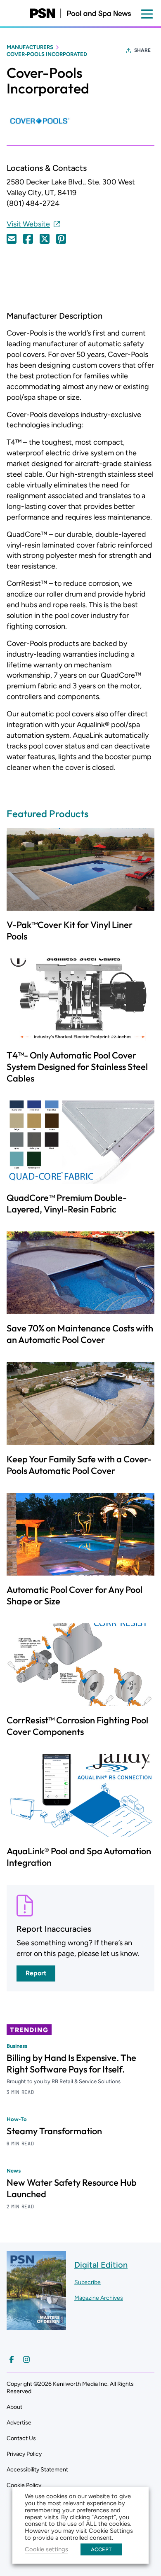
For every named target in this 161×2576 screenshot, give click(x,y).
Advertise (19, 2423)
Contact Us (21, 2438)
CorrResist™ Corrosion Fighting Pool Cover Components (77, 1726)
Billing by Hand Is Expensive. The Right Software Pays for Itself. (71, 2063)
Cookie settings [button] (46, 2549)
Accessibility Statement (37, 2470)
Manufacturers (30, 47)
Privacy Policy (24, 2454)
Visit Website (28, 224)
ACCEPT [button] (101, 2549)
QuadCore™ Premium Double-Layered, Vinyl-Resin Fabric (67, 1203)
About (14, 2407)
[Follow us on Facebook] (12, 2359)
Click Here (12, 239)
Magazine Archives (99, 2298)
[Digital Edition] (36, 2325)
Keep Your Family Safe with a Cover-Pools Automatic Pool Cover (79, 1465)
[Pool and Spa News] (80, 13)
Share (142, 50)
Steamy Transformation (54, 2131)
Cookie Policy (24, 2485)
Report (36, 1973)
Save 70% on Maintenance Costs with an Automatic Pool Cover (80, 1334)
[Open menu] (147, 14)
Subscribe (88, 2282)
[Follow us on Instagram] (26, 2359)
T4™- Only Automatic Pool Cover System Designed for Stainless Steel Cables (77, 1067)
